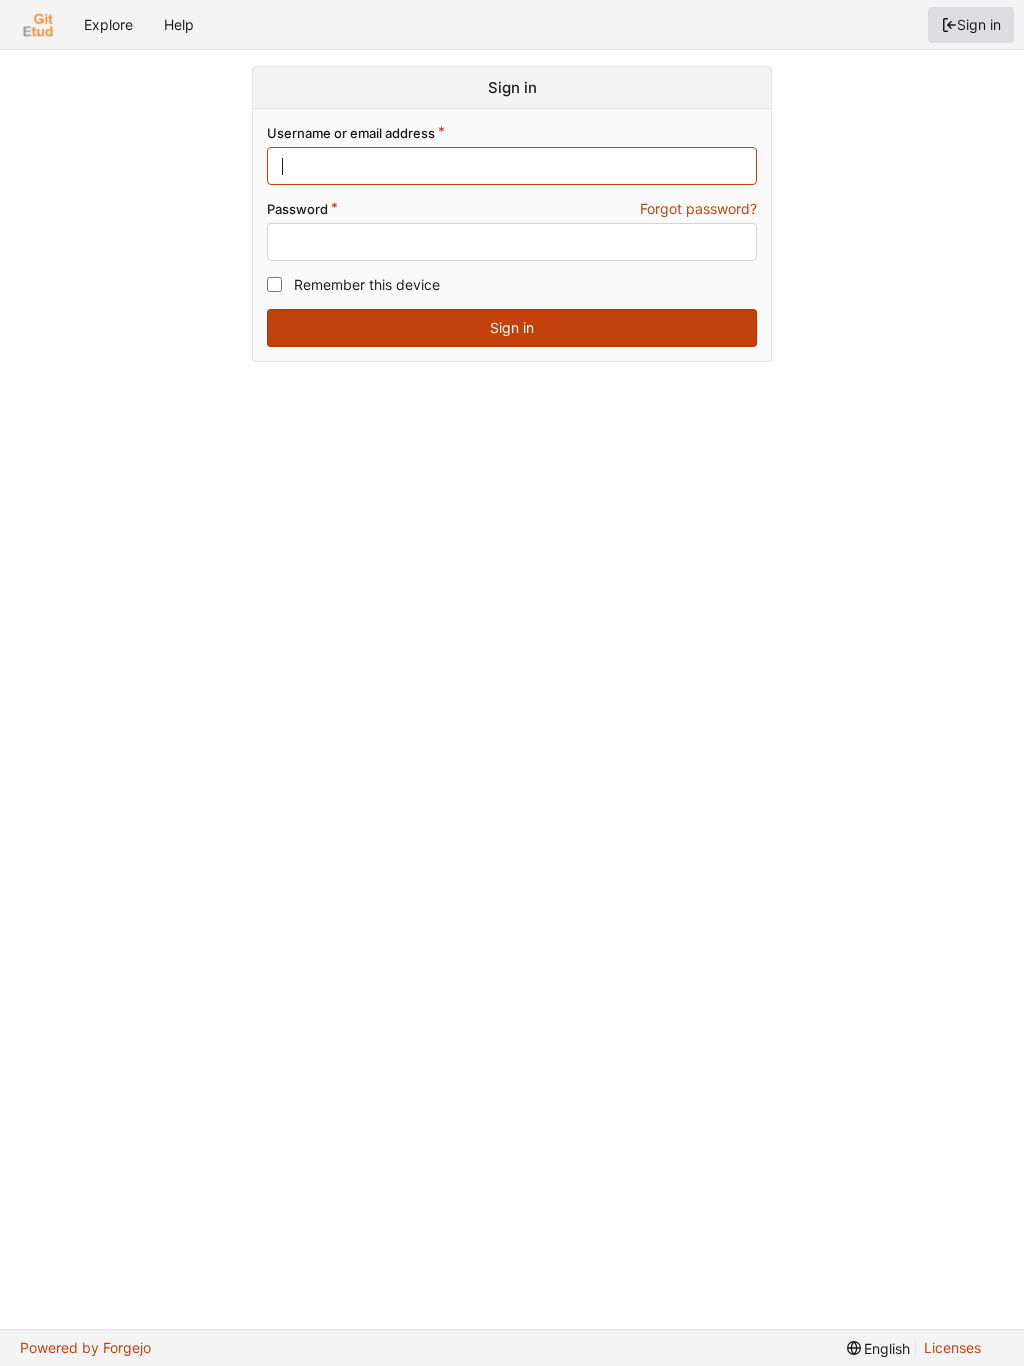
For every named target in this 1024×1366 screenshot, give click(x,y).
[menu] (879, 1348)
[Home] (38, 25)
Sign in (979, 24)
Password (297, 209)
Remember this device (367, 284)
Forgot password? (698, 208)
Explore (108, 24)
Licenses (952, 1347)
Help (179, 24)
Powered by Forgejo (85, 1347)
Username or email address (351, 133)
